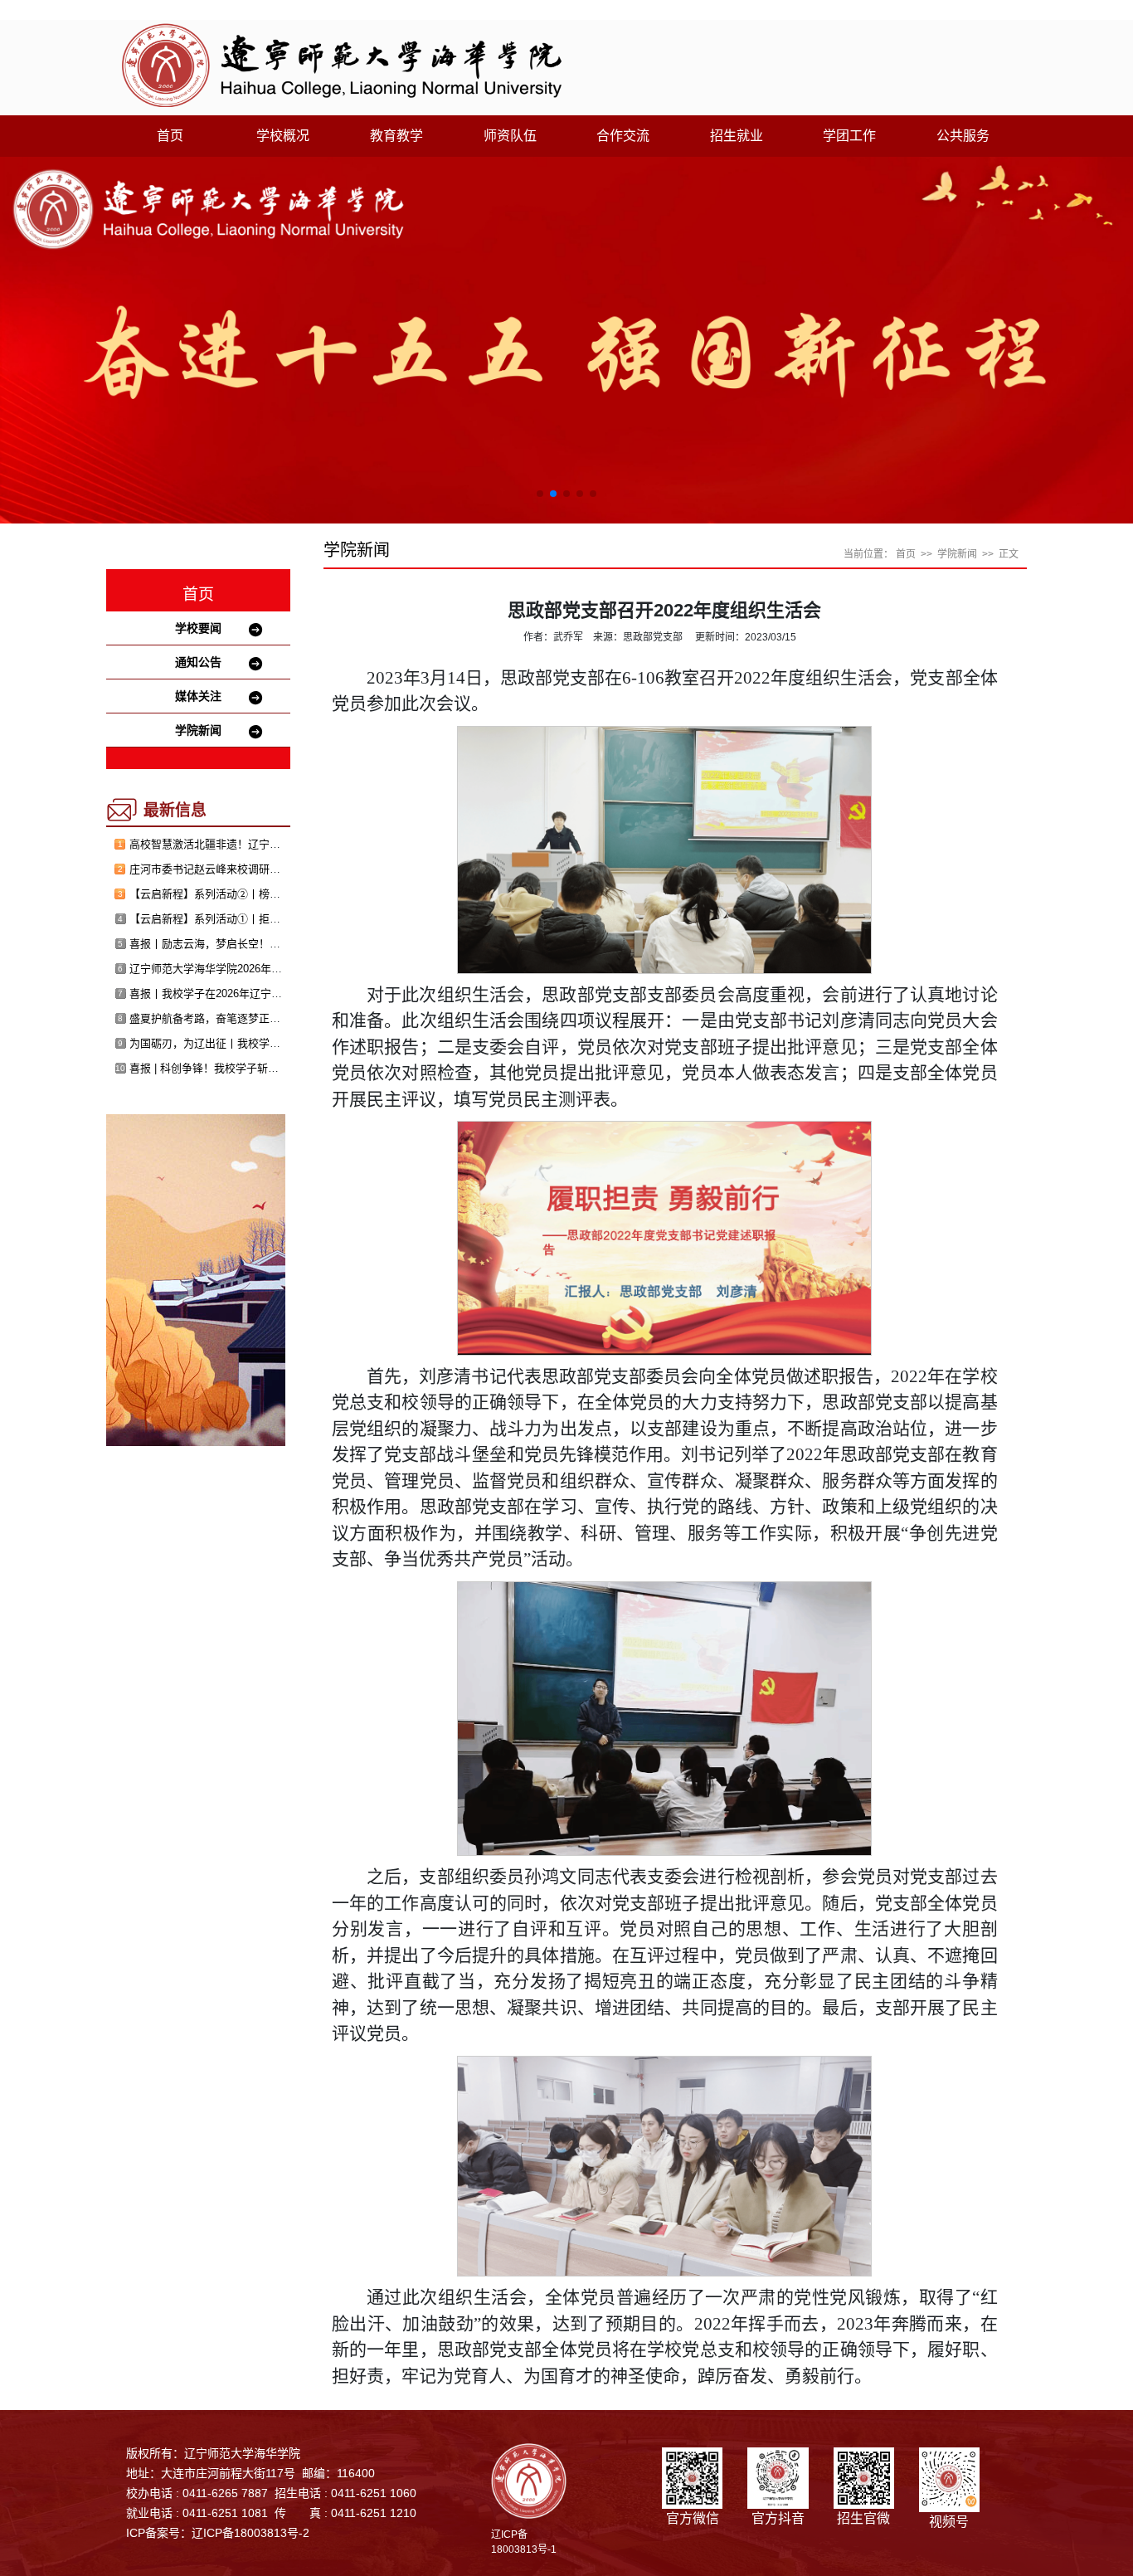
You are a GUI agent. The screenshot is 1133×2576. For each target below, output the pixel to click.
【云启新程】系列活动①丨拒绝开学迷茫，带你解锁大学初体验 (280, 919)
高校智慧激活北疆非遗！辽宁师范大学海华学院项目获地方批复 (280, 844)
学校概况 (283, 136)
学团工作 (849, 136)
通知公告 (198, 662)
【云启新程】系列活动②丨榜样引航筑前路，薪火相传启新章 (275, 894)
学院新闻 (198, 730)
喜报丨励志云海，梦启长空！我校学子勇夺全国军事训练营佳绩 (280, 944)
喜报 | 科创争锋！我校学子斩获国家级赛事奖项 (242, 1068)
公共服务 (963, 136)
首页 (170, 136)
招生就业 (737, 136)
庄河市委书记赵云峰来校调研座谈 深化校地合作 (244, 869)
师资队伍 (510, 136)
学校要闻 (198, 628)
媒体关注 (198, 696)
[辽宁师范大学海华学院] (342, 64)
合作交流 (623, 136)
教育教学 (396, 136)
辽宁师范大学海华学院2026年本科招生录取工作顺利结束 (265, 969)
